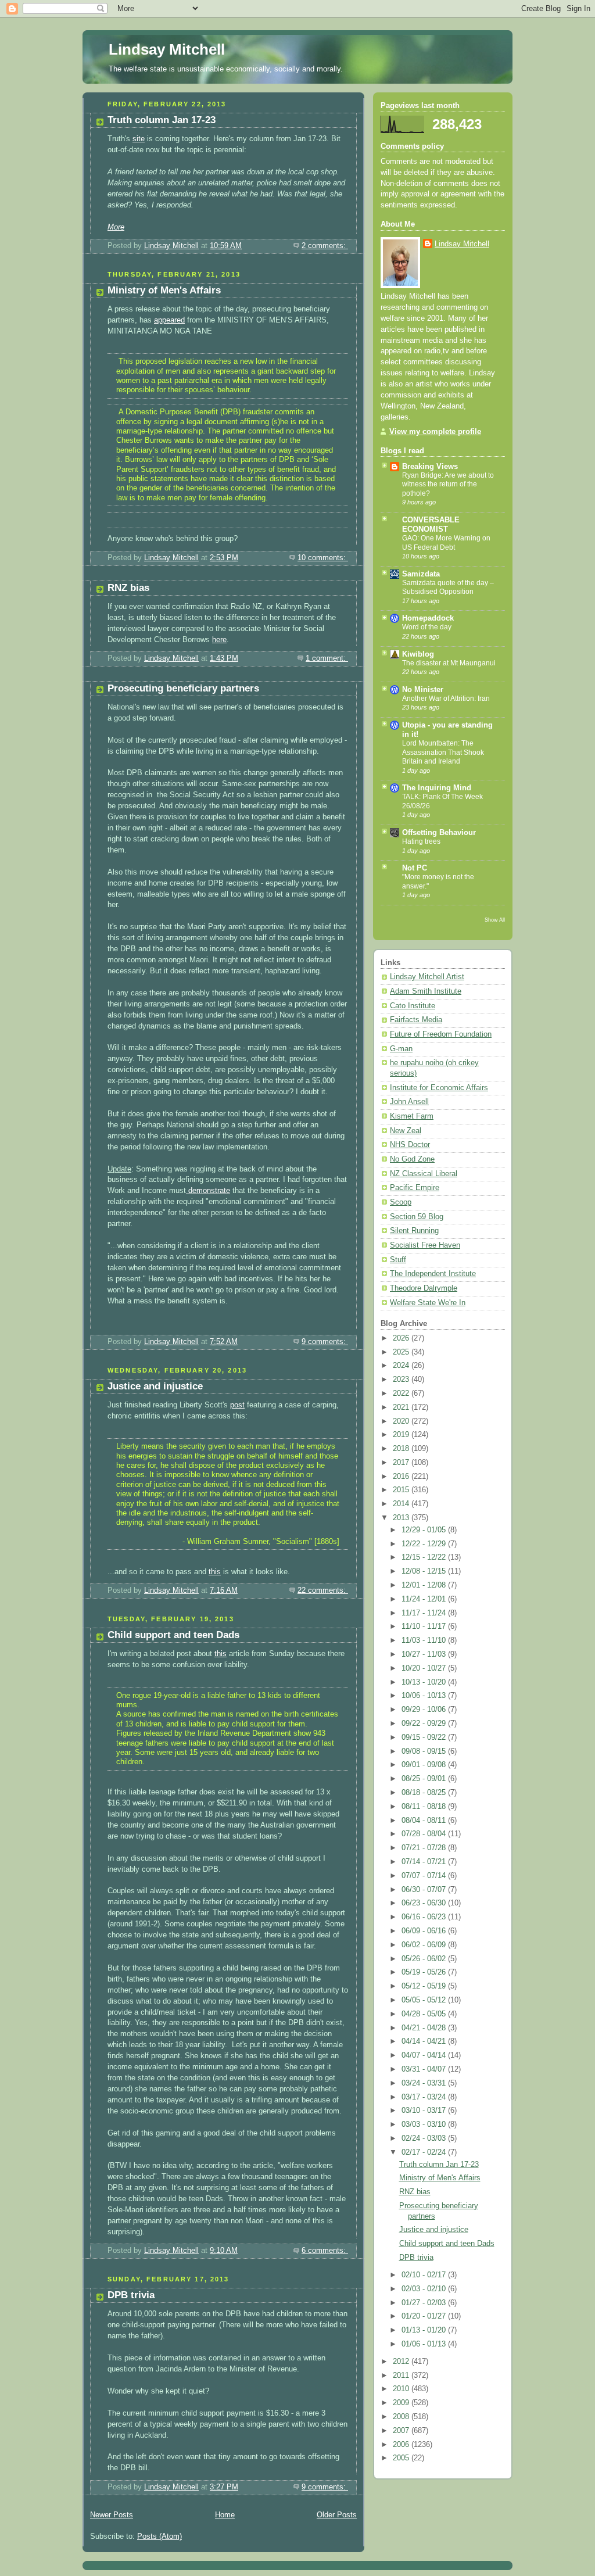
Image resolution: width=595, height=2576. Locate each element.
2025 (402, 1352)
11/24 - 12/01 (425, 1599)
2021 (402, 1407)
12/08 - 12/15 (425, 1571)
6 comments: (325, 2251)
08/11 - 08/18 (425, 1807)
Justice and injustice (155, 1386)
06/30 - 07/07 (425, 1890)
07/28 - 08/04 (425, 1834)
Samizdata (421, 574)
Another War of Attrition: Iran (446, 698)
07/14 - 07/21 (425, 1862)
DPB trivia (131, 2295)
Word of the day (427, 627)
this (215, 1572)
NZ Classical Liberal (424, 1174)
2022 (402, 1393)
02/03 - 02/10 (425, 2289)
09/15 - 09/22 (425, 1737)
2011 (402, 2376)
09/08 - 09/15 (425, 1751)
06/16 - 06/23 (425, 1917)
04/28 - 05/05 (425, 2014)
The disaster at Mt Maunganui (449, 663)
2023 (402, 1380)
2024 (402, 1366)
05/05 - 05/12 (425, 2000)
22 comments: (323, 1590)
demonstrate (208, 1191)
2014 (402, 1504)
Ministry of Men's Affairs (164, 290)
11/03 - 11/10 (425, 1640)
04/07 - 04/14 (425, 2055)
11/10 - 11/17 (425, 1626)
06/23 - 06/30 (425, 1903)
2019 (402, 1435)
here (219, 640)
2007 (402, 2431)
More (116, 227)
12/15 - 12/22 (425, 1557)
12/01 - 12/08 (425, 1585)
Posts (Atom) (159, 2536)
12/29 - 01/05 (425, 1530)
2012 (402, 2362)
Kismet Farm (412, 1116)
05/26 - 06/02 (425, 1959)
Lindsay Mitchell (167, 49)
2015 (402, 1490)
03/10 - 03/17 (425, 2111)
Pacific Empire (415, 1188)
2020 (402, 1421)
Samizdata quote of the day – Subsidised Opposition (448, 587)
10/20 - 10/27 (425, 1668)
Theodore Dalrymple (424, 1288)
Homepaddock (428, 618)
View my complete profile (435, 432)
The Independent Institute (433, 1274)
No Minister (423, 690)
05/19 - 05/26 (425, 1972)
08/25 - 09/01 (425, 1779)
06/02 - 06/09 (425, 1945)
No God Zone (412, 1159)
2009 (402, 2403)
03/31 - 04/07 (425, 2069)
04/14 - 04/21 (425, 2041)
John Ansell (409, 1102)
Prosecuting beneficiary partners (183, 688)
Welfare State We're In (428, 1303)
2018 (402, 1449)
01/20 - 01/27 (425, 2316)
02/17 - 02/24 (425, 2152)
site (139, 139)
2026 (402, 1338)
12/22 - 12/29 (425, 1544)
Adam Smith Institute (426, 991)
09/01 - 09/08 (425, 1765)
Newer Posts (112, 2515)
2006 (402, 2445)
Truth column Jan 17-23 (162, 120)
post (237, 1405)
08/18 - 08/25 (425, 1793)
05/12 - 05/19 (425, 1986)
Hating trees (421, 841)
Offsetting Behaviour (439, 833)
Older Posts (337, 2515)
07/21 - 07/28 (425, 1848)
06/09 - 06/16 (425, 1931)
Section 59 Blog (417, 1217)
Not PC (415, 868)
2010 (402, 2389)
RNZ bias (128, 588)
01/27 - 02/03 (425, 2303)
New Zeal (406, 1131)
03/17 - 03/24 (425, 2097)
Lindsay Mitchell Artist (427, 977)
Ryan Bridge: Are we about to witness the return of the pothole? (448, 484)
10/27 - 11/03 (425, 1654)
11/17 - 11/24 (425, 1613)
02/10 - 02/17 (425, 2275)
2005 (402, 2458)
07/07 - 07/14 (425, 1876)
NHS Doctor (410, 1145)
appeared (169, 320)
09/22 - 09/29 (425, 1724)
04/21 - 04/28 (425, 2028)
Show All (495, 920)
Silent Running (414, 1231)
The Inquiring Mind (437, 788)
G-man (401, 1049)
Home (225, 2515)
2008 (402, 2417)
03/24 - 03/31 (425, 2083)
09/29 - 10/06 (425, 1710)
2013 (402, 1518)
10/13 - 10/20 (425, 1682)
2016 (402, 1477)
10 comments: (323, 558)
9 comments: (325, 1342)
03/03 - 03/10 (425, 2124)
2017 (402, 1463)
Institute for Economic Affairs (439, 1088)
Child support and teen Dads (173, 1635)
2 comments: (325, 246)
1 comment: (327, 658)
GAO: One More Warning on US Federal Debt (446, 543)
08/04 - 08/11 (425, 1821)
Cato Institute (413, 1006)
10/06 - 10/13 (425, 1696)
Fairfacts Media (416, 1020)
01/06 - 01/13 (425, 2344)
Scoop (401, 1202)
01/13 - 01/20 (425, 2330)
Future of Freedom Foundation (441, 1034)
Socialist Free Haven (425, 1245)
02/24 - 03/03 (425, 2138)
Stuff (398, 1260)
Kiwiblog (418, 654)
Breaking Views (430, 467)
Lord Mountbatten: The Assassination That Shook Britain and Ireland (443, 752)
